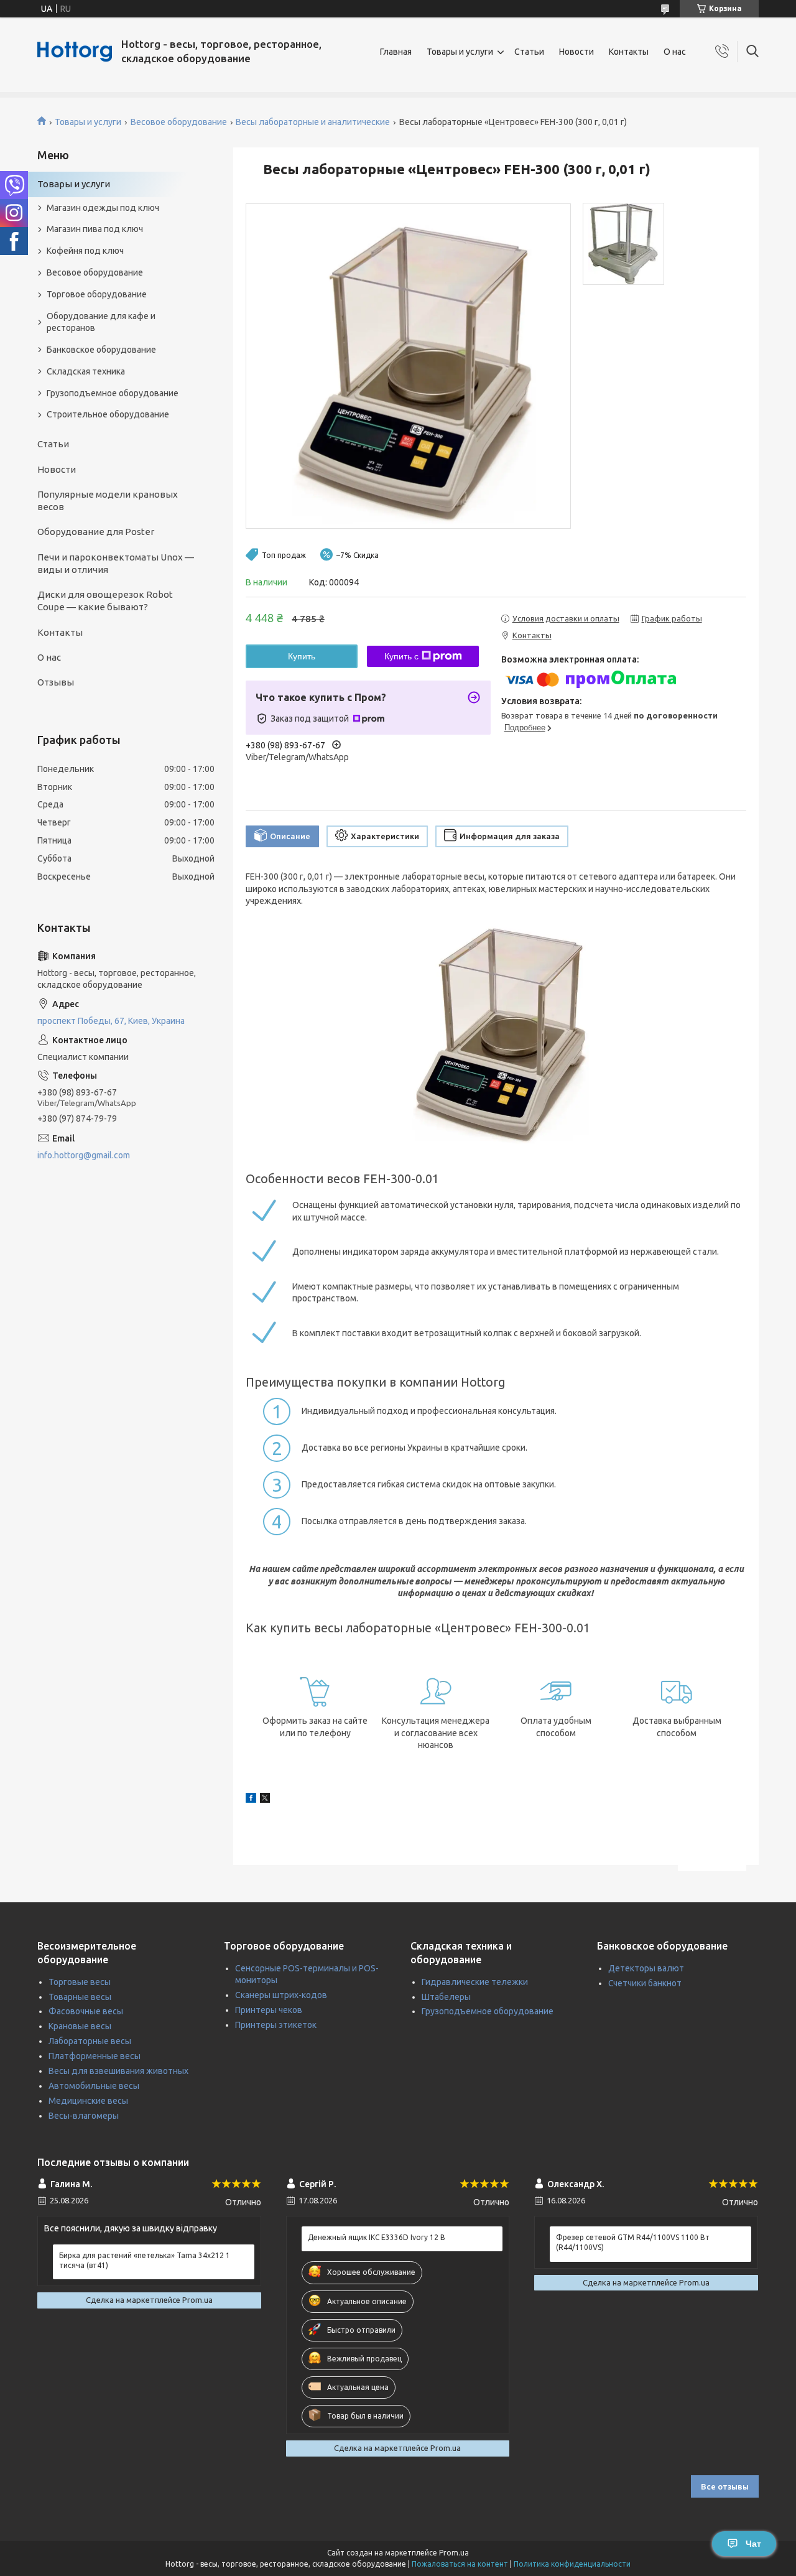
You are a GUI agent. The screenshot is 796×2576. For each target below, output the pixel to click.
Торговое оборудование (97, 294)
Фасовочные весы (86, 2011)
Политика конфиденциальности (572, 2564)
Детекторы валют (646, 1968)
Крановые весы (80, 2026)
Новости (576, 52)
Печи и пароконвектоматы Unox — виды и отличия (116, 563)
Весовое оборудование (179, 122)
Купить (302, 656)
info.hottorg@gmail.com (84, 1155)
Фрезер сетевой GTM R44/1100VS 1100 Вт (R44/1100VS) (633, 2242)
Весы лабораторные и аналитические (313, 122)
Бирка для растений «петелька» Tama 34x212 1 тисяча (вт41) (145, 2260)
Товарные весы (80, 1997)
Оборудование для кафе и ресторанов (101, 322)
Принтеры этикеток (276, 2025)
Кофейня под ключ (85, 251)
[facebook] (251, 1800)
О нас (675, 52)
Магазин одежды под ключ (103, 208)
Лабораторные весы (90, 2041)
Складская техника (86, 371)
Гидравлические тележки (475, 1982)
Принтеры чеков (269, 2010)
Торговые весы (80, 1982)
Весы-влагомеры (84, 2116)
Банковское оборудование (101, 350)
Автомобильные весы (94, 2086)
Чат (753, 2544)
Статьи (529, 52)
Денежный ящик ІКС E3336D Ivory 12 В (377, 2237)
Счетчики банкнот (645, 1983)
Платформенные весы (95, 2056)
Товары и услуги (460, 52)
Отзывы (56, 682)
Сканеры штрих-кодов (281, 1995)
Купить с (401, 656)
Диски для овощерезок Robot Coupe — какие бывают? (105, 601)
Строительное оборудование (108, 414)
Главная (396, 52)
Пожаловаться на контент (460, 2564)
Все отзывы (725, 2486)
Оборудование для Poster (96, 532)
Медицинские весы (88, 2101)
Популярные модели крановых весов (108, 500)
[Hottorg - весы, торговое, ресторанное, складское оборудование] (75, 52)
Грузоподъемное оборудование (113, 393)
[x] (265, 1800)
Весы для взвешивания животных (118, 2071)
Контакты (629, 52)
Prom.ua (454, 2553)
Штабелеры (446, 1997)
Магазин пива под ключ (95, 229)
